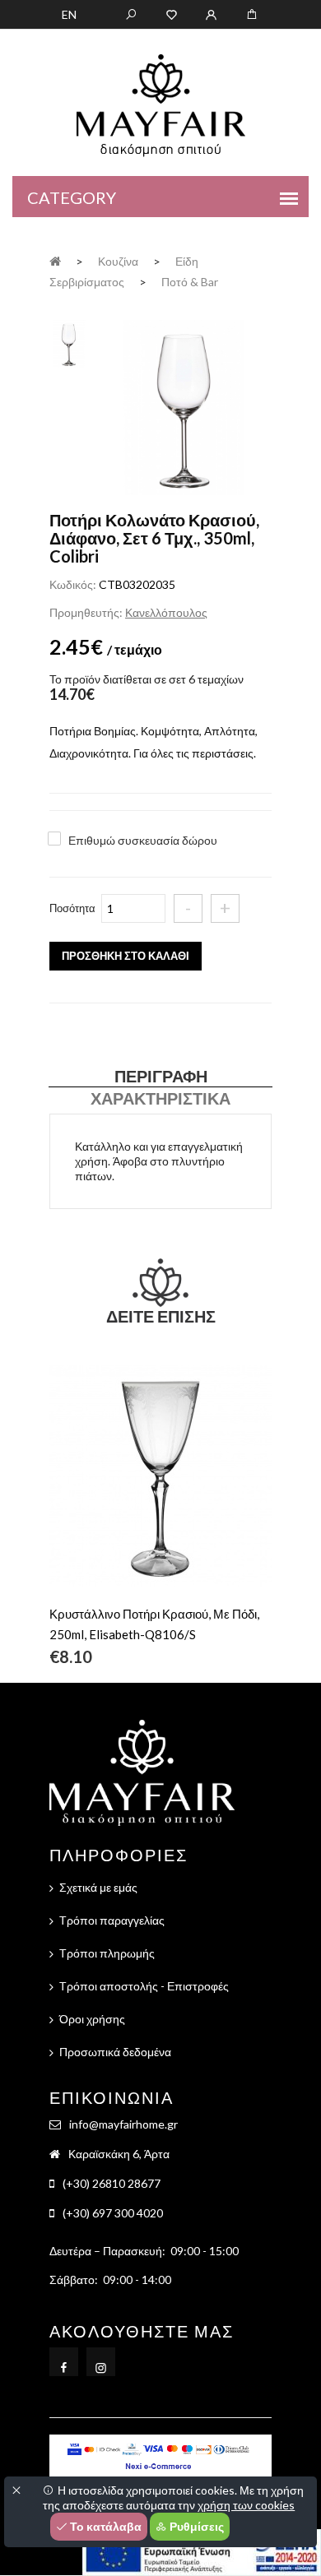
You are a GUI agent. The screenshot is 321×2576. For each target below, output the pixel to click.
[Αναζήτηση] (131, 13)
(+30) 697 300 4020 (113, 2213)
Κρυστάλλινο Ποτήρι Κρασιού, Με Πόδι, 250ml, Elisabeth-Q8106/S (154, 1624)
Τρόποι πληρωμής (107, 1953)
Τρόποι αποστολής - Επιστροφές (144, 1986)
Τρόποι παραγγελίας (112, 1920)
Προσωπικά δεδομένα (115, 2052)
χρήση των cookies (246, 2505)
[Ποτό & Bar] (184, 409)
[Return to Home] (55, 260)
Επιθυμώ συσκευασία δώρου (143, 840)
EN (69, 14)
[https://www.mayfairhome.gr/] (172, 13)
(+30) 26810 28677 (112, 2183)
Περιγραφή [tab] (161, 1076)
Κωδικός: (73, 584)
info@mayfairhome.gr (123, 2124)
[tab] (69, 342)
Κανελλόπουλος (166, 612)
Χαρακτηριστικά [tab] (160, 1098)
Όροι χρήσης (92, 2019)
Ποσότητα (72, 908)
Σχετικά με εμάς (98, 1887)
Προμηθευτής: (86, 612)
